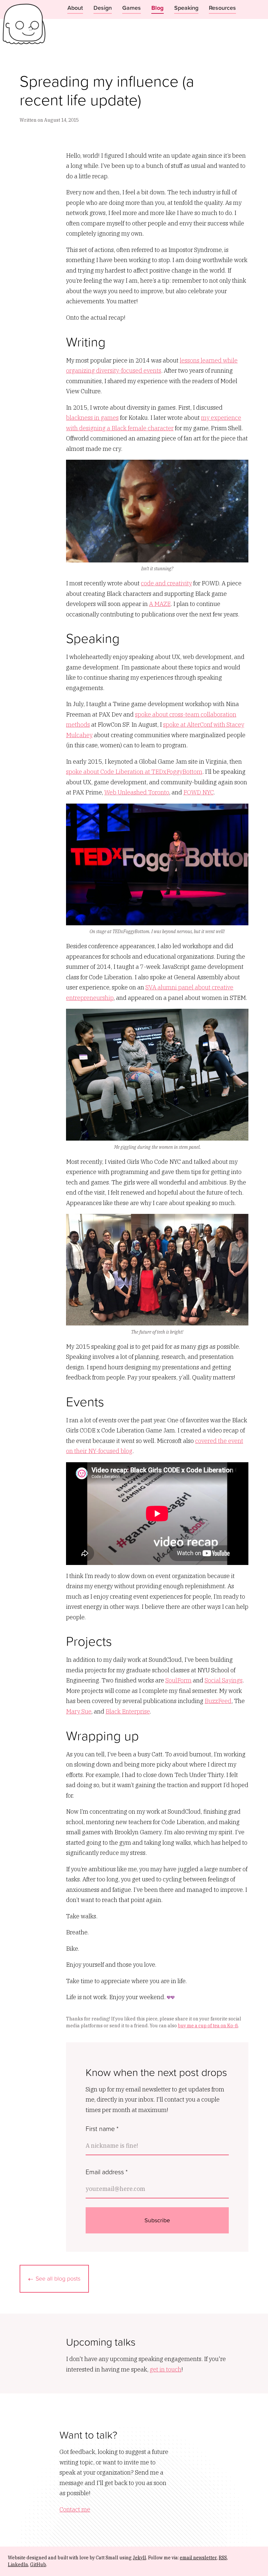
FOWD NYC (198, 792)
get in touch (166, 2369)
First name (102, 2128)
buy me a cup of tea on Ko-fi (208, 2026)
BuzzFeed (218, 1701)
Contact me (75, 2509)
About (75, 8)
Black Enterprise (128, 1711)
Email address (107, 2172)
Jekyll (139, 2558)
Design (103, 8)
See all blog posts (58, 2278)
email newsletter (198, 2558)
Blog (158, 8)
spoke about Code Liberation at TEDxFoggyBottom (134, 772)
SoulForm (178, 1680)
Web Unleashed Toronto (137, 792)
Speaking (186, 8)
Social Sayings (224, 1680)
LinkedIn (18, 2565)
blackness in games (92, 418)
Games (132, 8)
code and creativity (166, 583)
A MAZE (160, 604)
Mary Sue (79, 1711)
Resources (222, 8)
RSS (223, 2558)
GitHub (38, 2565)
